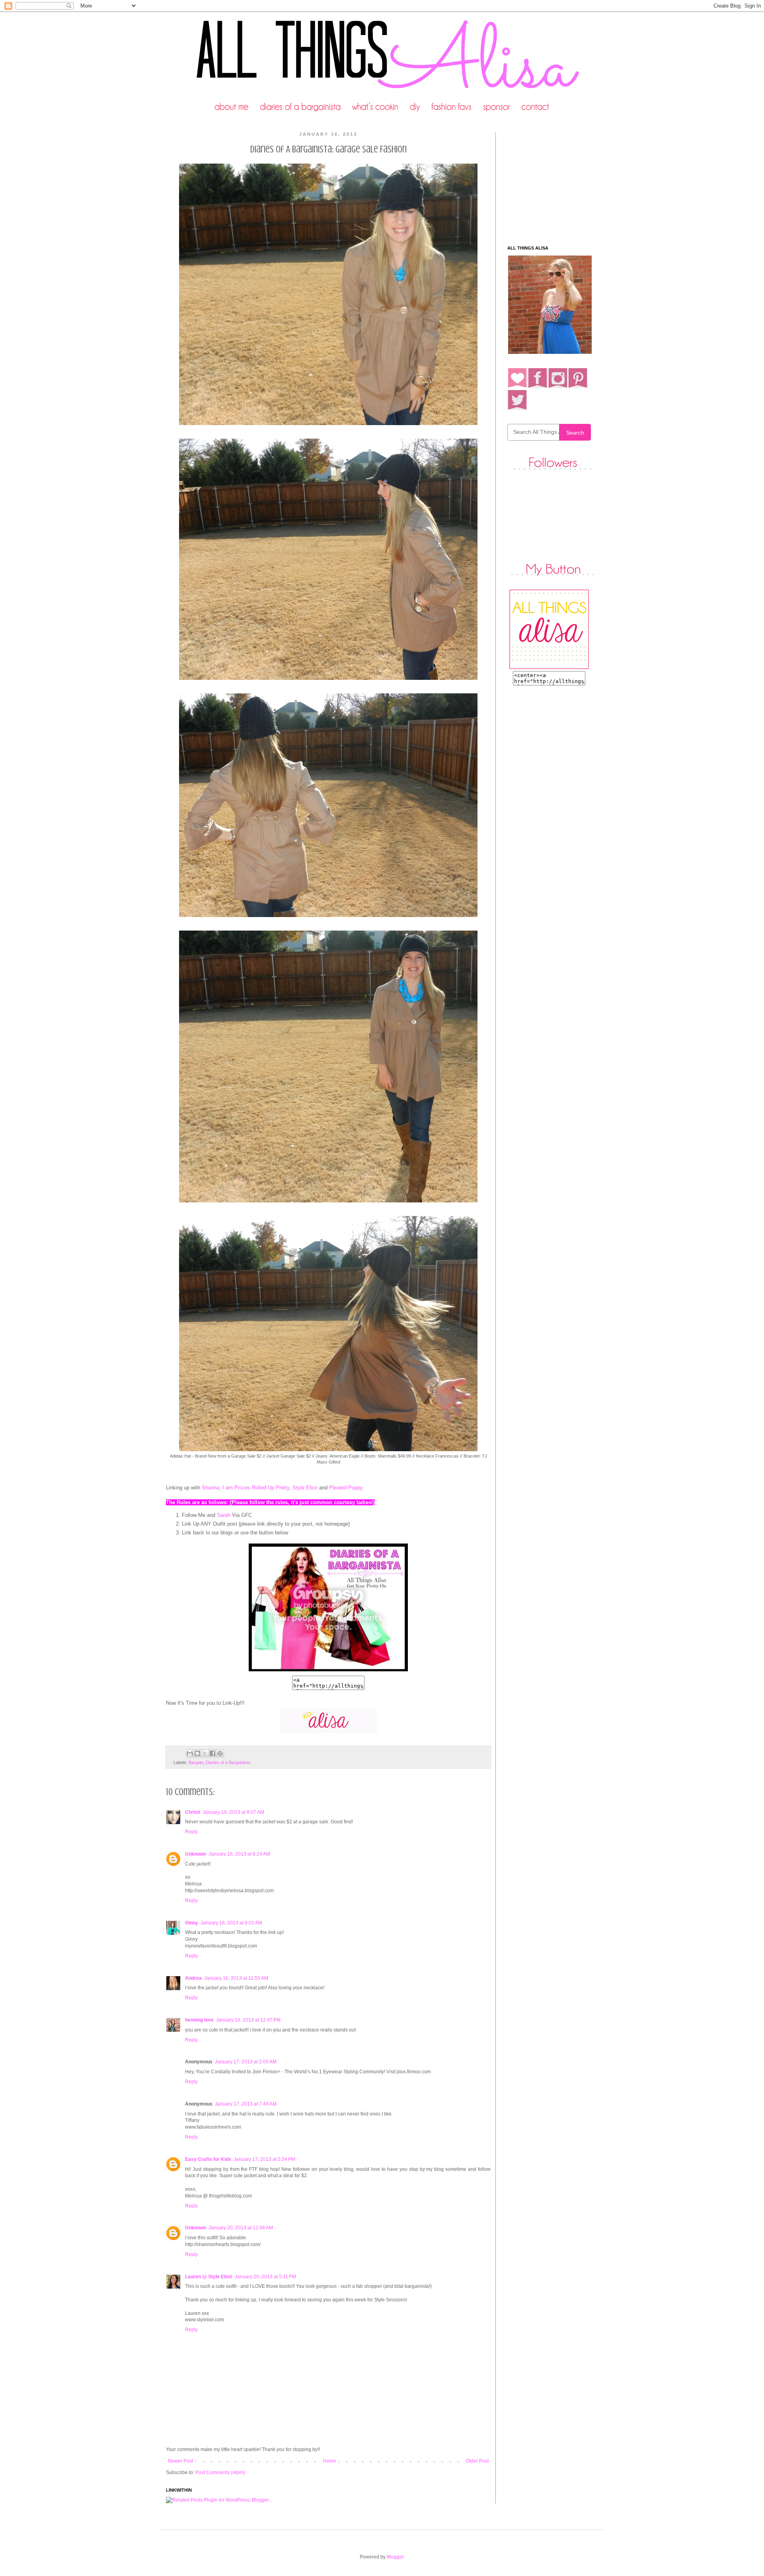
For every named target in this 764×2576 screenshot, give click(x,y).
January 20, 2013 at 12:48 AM (241, 2228)
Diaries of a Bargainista (228, 1762)
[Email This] (190, 1753)
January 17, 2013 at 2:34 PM (264, 2159)
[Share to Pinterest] (220, 1753)
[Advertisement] (557, 182)
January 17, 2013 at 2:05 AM (246, 2062)
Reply (191, 1832)
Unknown (196, 1854)
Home (330, 2461)
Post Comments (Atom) (220, 2473)
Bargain (196, 1762)
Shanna (210, 1488)
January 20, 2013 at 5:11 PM (265, 2277)
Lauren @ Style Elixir (209, 2277)
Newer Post (180, 2461)
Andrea (193, 1978)
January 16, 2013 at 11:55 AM (236, 1978)
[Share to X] (205, 1753)
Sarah (224, 1515)
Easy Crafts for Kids (208, 2159)
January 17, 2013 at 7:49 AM (246, 2104)
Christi (193, 1812)
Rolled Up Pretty (271, 1488)
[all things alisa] (328, 1671)
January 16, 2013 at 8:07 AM (233, 1812)
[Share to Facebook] (212, 1753)
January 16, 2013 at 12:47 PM (248, 2020)
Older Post (477, 2461)
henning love (199, 2020)
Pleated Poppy (346, 1488)
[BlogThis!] (197, 1753)
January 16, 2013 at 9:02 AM (231, 1923)
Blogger (395, 2557)
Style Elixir (305, 1488)
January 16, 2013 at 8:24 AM (239, 1854)
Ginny (192, 1923)
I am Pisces (236, 1488)
